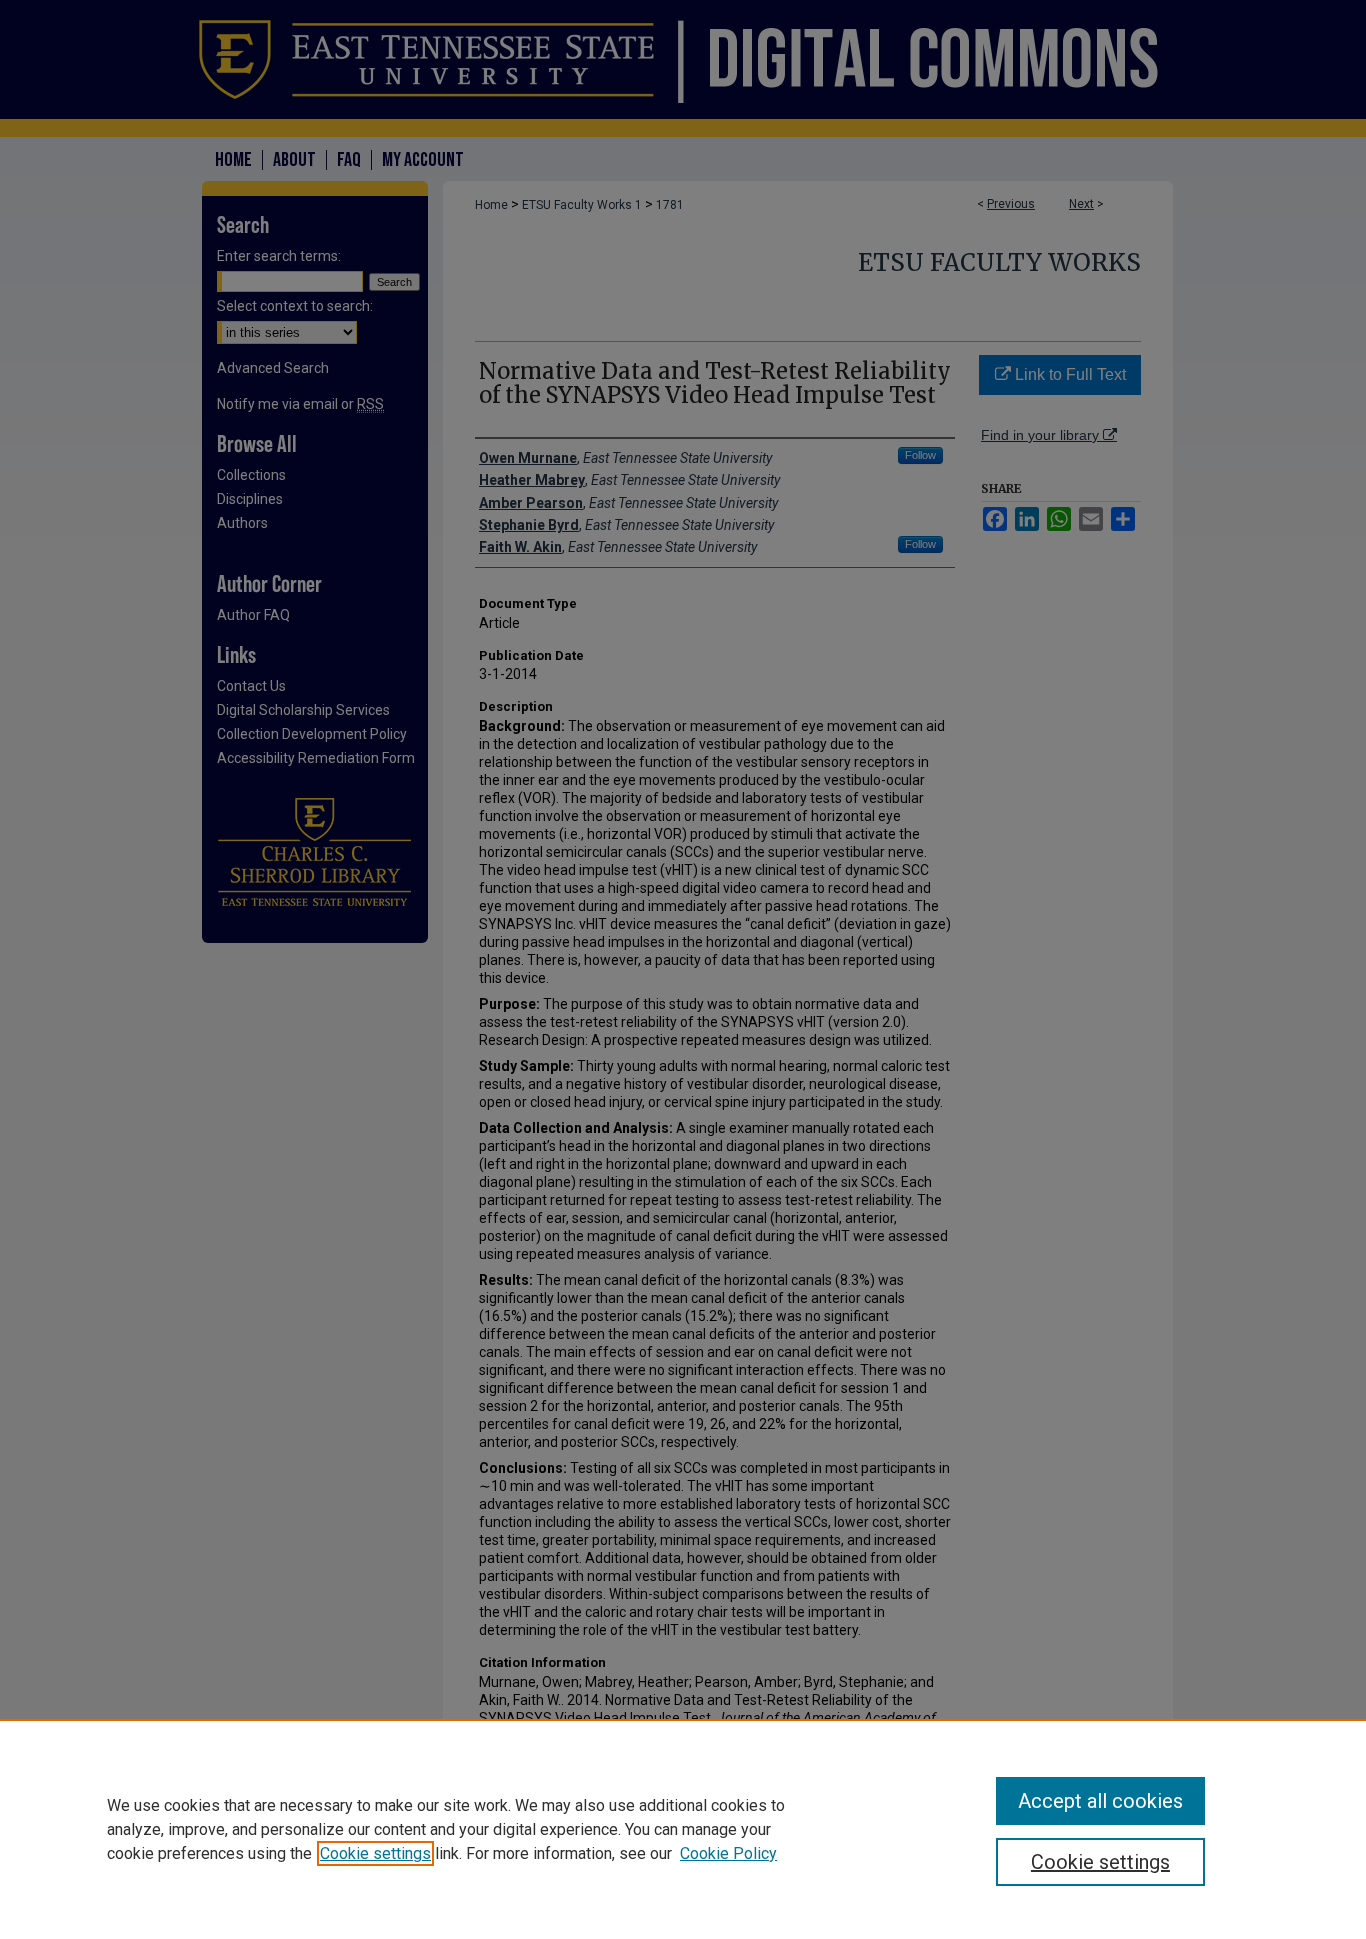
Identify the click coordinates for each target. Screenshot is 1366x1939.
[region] (683, 1829)
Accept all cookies (1100, 1801)
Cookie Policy (728, 1853)
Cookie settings (375, 1853)
